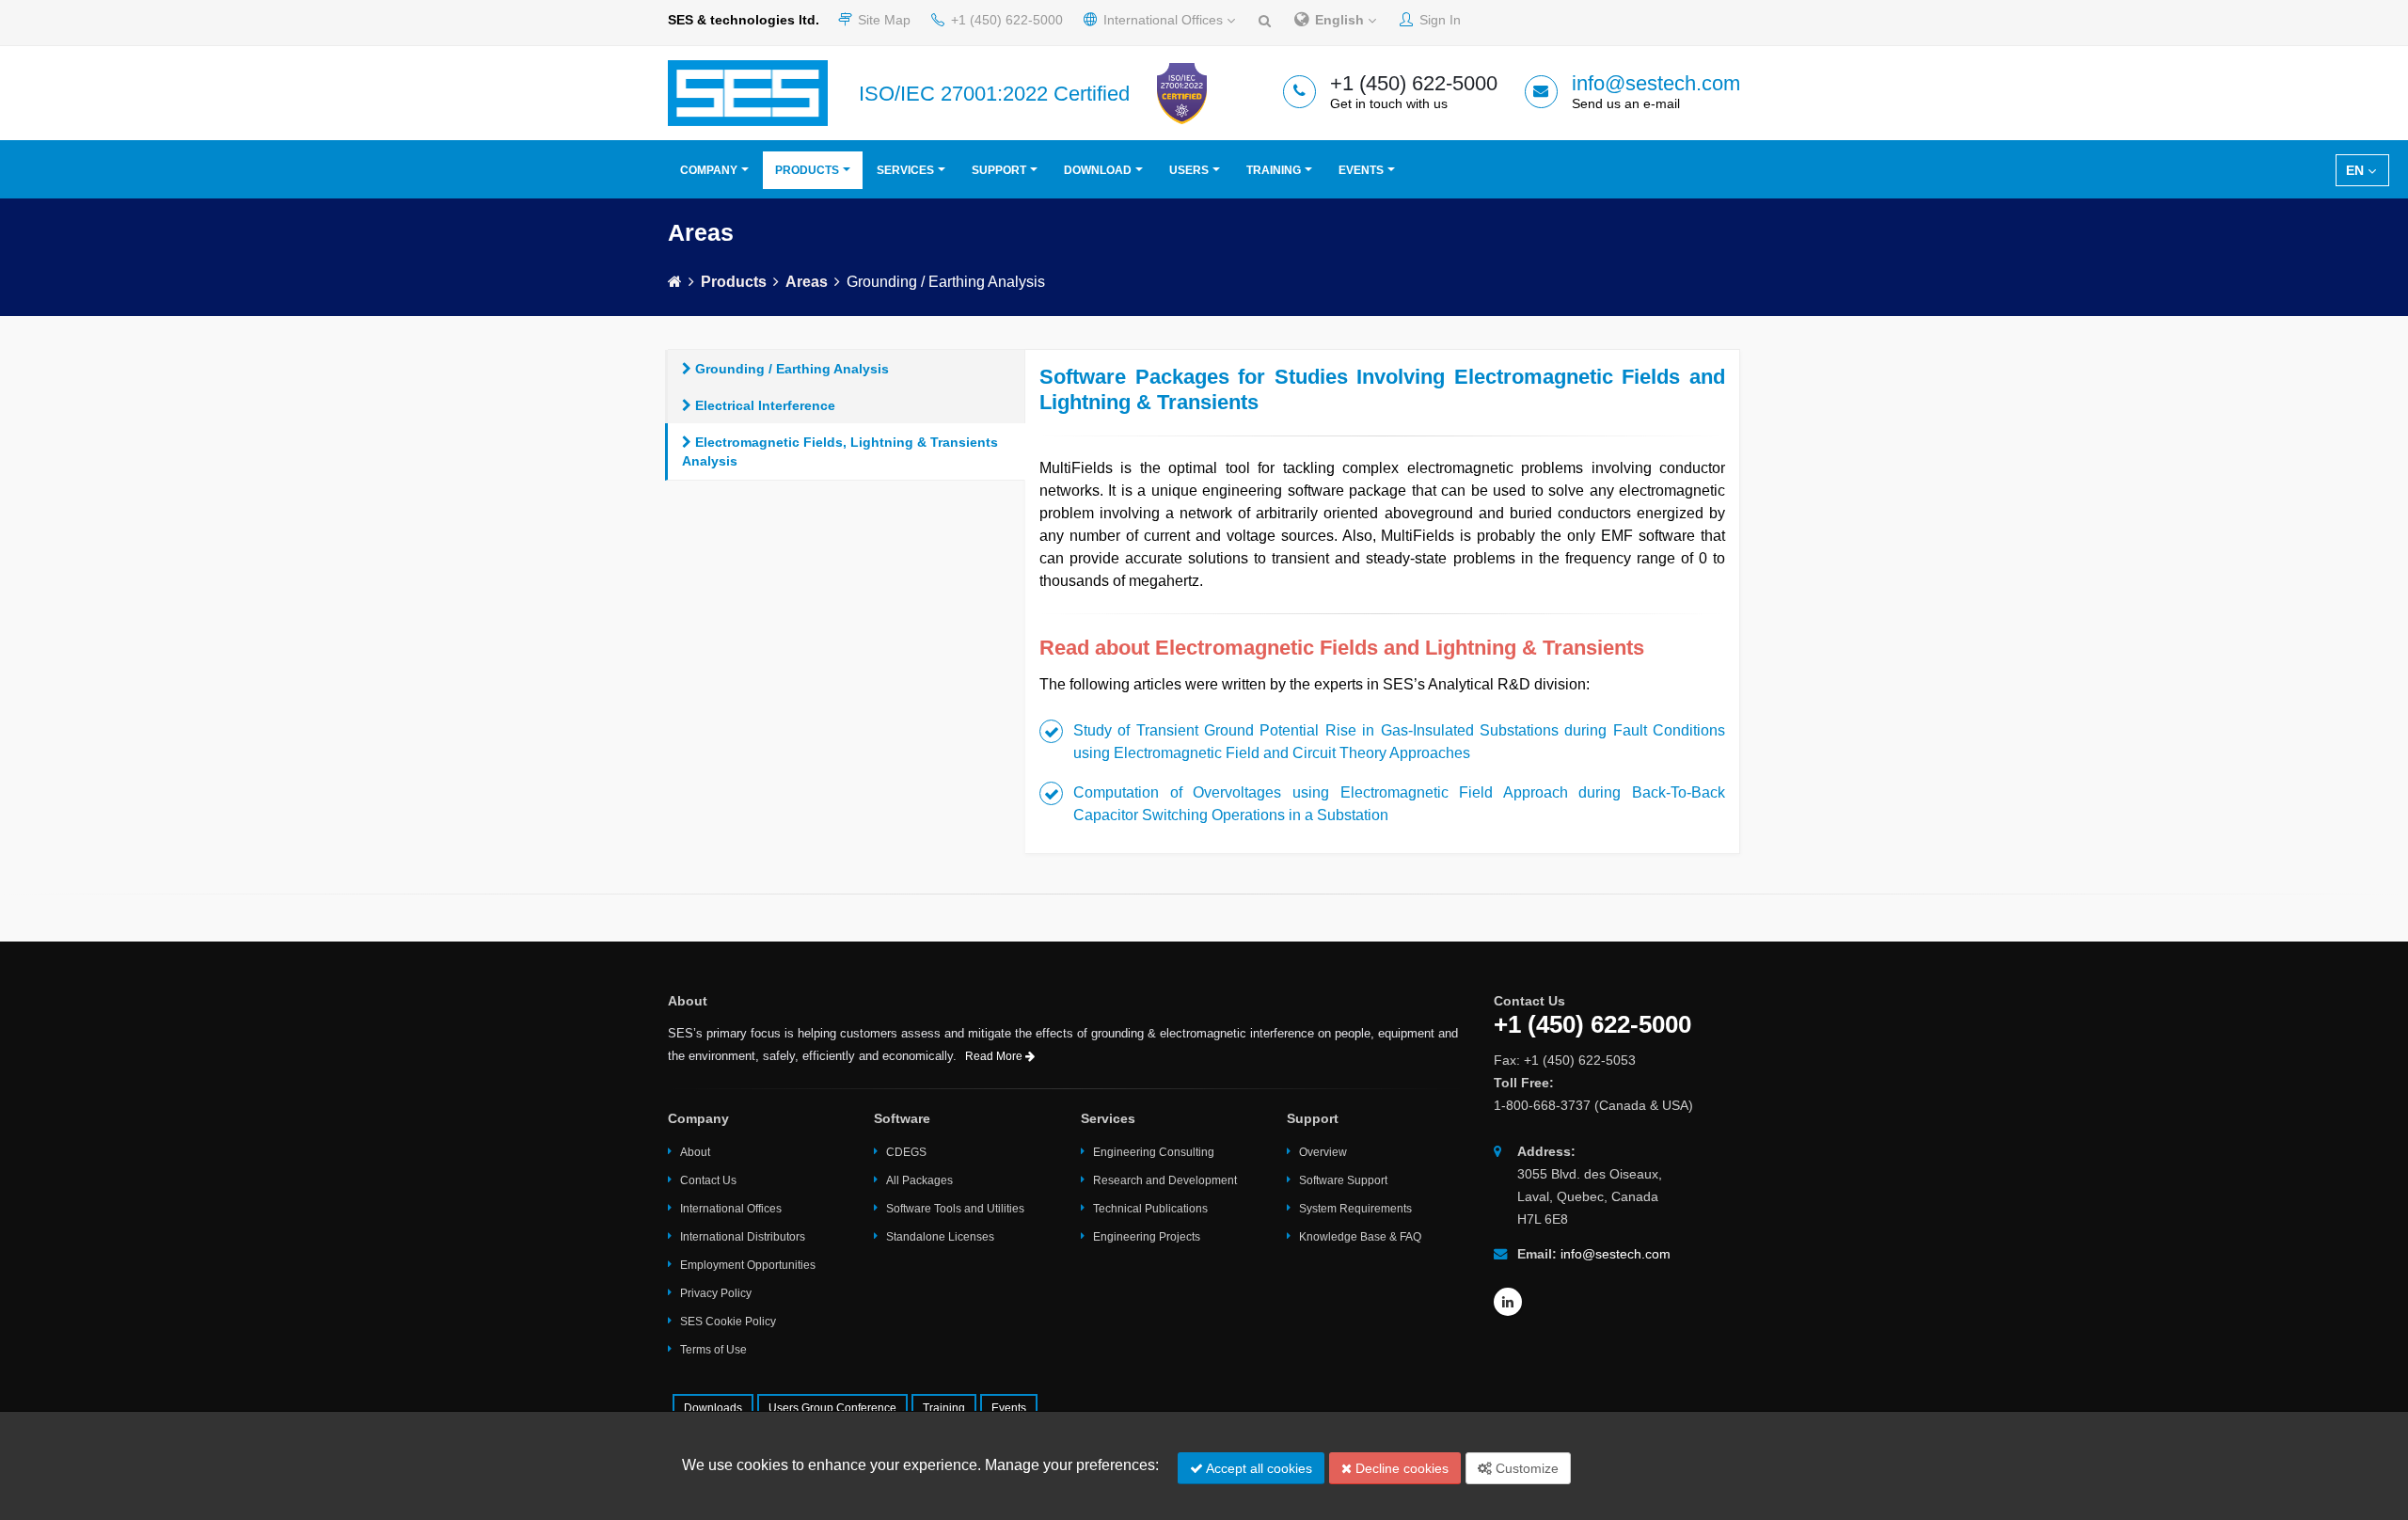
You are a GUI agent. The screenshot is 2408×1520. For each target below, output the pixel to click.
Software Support (1343, 1180)
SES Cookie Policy (728, 1322)
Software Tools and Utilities (955, 1209)
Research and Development (1165, 1180)
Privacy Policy (716, 1293)
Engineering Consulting (1154, 1152)
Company (709, 170)
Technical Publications (1150, 1209)
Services (905, 170)
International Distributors (743, 1237)
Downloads (713, 1408)
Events (1361, 170)
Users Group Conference (832, 1408)
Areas (807, 282)
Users (1189, 170)
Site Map (882, 20)
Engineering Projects (1147, 1237)
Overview (1323, 1152)
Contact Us (708, 1180)
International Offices (1163, 20)
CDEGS (906, 1152)
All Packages (919, 1180)
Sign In (1438, 20)
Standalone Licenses (940, 1237)
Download (1098, 170)
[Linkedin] (1508, 1302)
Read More (995, 1056)
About (695, 1152)
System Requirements (1355, 1209)
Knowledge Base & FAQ (1360, 1237)
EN (2357, 170)
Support (999, 170)
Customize (1525, 1468)
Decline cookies (1400, 1468)
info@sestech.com (1656, 83)
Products (807, 170)
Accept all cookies (1258, 1468)
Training (1274, 170)
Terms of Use (713, 1350)
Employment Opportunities (748, 1265)
